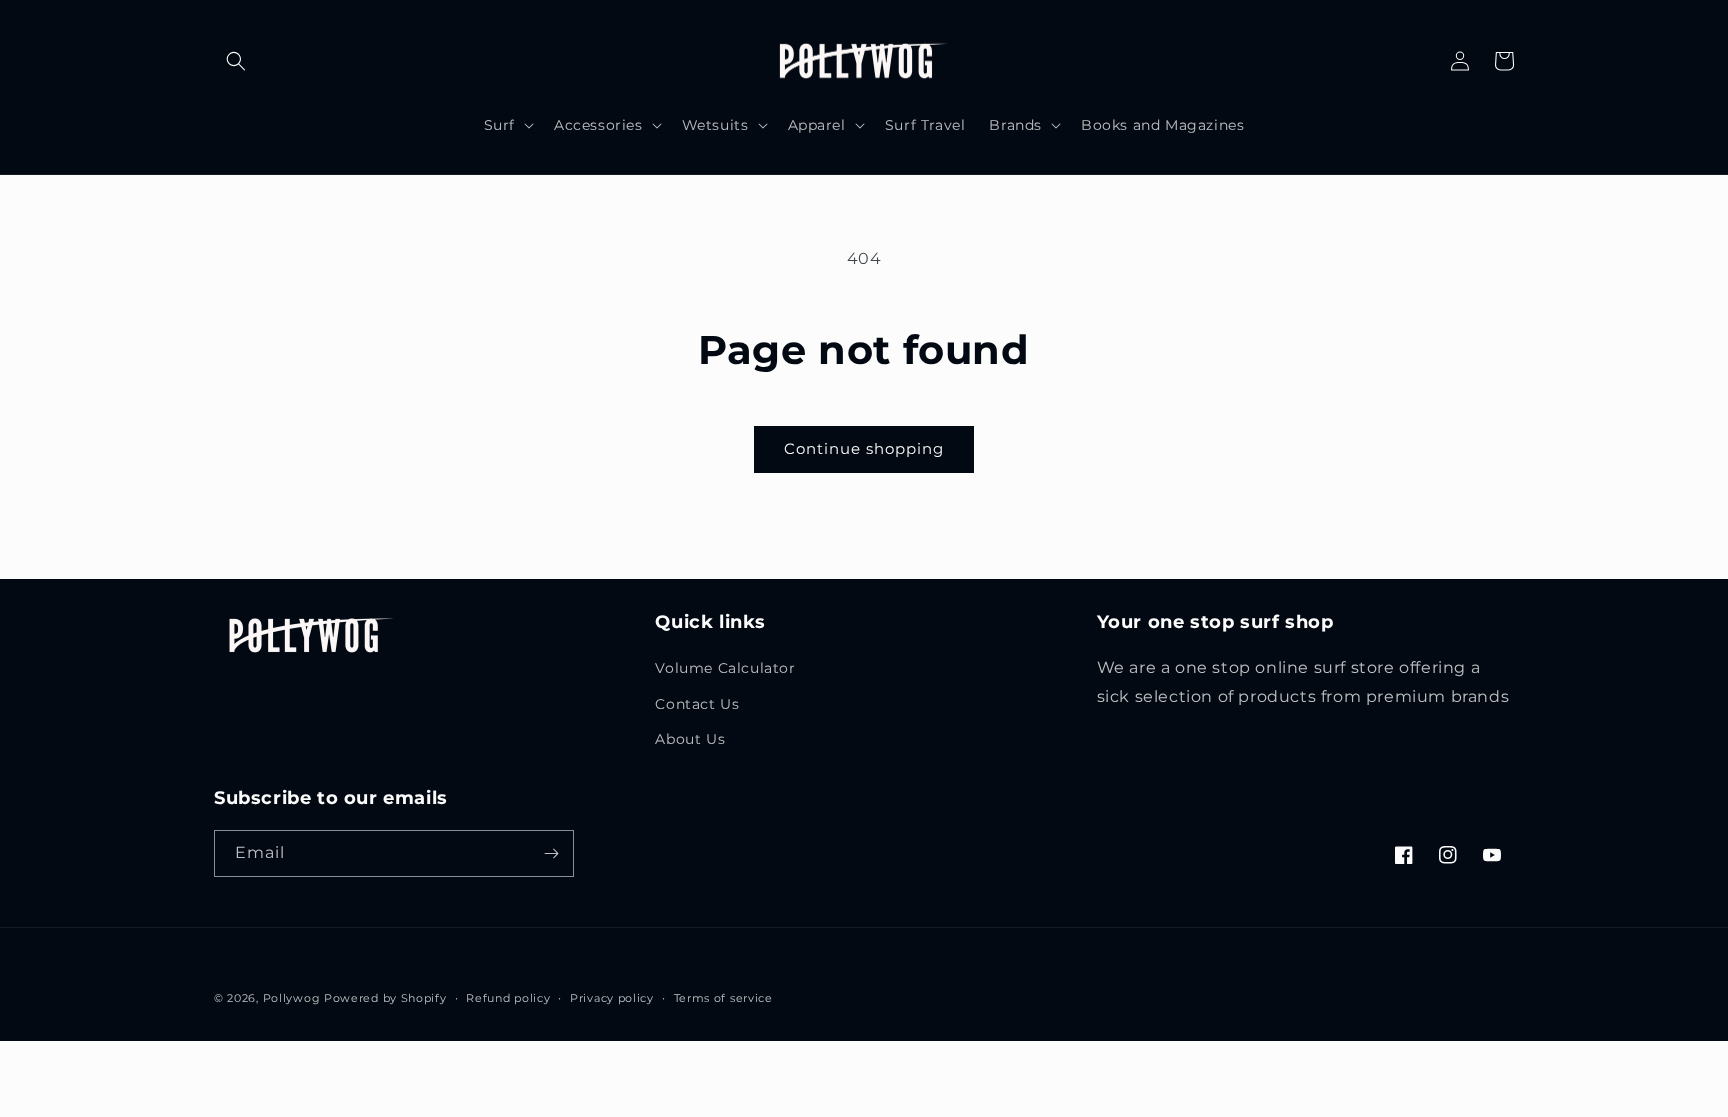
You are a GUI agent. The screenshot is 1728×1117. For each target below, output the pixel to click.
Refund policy (508, 998)
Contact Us (697, 704)
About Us (690, 739)
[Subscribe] (551, 853)
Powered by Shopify (385, 998)
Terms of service (723, 998)
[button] (236, 61)
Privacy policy (612, 998)
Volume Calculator (725, 668)
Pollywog (292, 998)
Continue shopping (864, 448)
